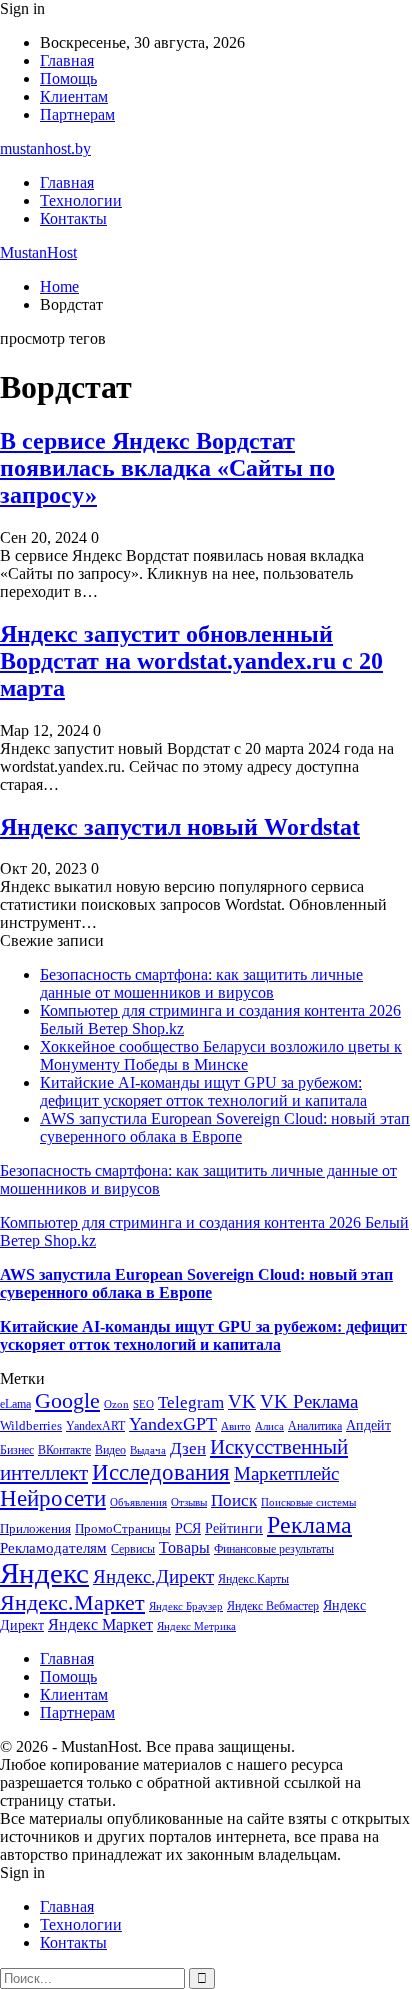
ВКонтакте (64, 1450)
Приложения (35, 1528)
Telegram (191, 1402)
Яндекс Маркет (100, 1624)
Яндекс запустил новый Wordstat (180, 827)
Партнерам (77, 114)
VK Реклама (309, 1401)
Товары (184, 1547)
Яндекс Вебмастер (273, 1606)
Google (67, 1400)
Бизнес (17, 1450)
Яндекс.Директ (153, 1576)
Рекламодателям (53, 1547)
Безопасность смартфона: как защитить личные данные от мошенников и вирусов (201, 983)
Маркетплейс (286, 1473)
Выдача (148, 1450)
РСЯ (188, 1528)
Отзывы (189, 1502)
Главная (67, 60)
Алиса (269, 1426)
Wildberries (31, 1426)
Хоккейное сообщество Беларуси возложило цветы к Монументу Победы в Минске (221, 1055)
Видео (110, 1450)
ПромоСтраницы (123, 1528)
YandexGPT (173, 1424)
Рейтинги (234, 1528)
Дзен (188, 1448)
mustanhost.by (45, 148)
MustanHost (38, 252)
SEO (143, 1404)
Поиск (234, 1500)
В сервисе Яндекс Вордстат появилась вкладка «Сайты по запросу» (167, 468)
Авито (236, 1426)
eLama (15, 1404)
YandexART (95, 1426)
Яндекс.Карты (253, 1579)
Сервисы (133, 1549)
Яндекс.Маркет (72, 1602)
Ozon (116, 1404)
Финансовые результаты (274, 1549)
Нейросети (53, 1498)
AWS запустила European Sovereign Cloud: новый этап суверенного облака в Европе (225, 1127)
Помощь (68, 78)
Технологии (81, 200)
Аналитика (315, 1426)
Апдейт (368, 1425)
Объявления (138, 1502)
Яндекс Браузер (186, 1606)
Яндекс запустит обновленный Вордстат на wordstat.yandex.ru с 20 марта (191, 661)
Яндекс (44, 1573)
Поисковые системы (308, 1502)
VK (242, 1401)
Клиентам (74, 96)
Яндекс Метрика (196, 1626)
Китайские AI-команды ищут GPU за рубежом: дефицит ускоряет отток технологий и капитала (203, 1091)
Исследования (161, 1472)
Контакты (73, 218)
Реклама (309, 1525)
